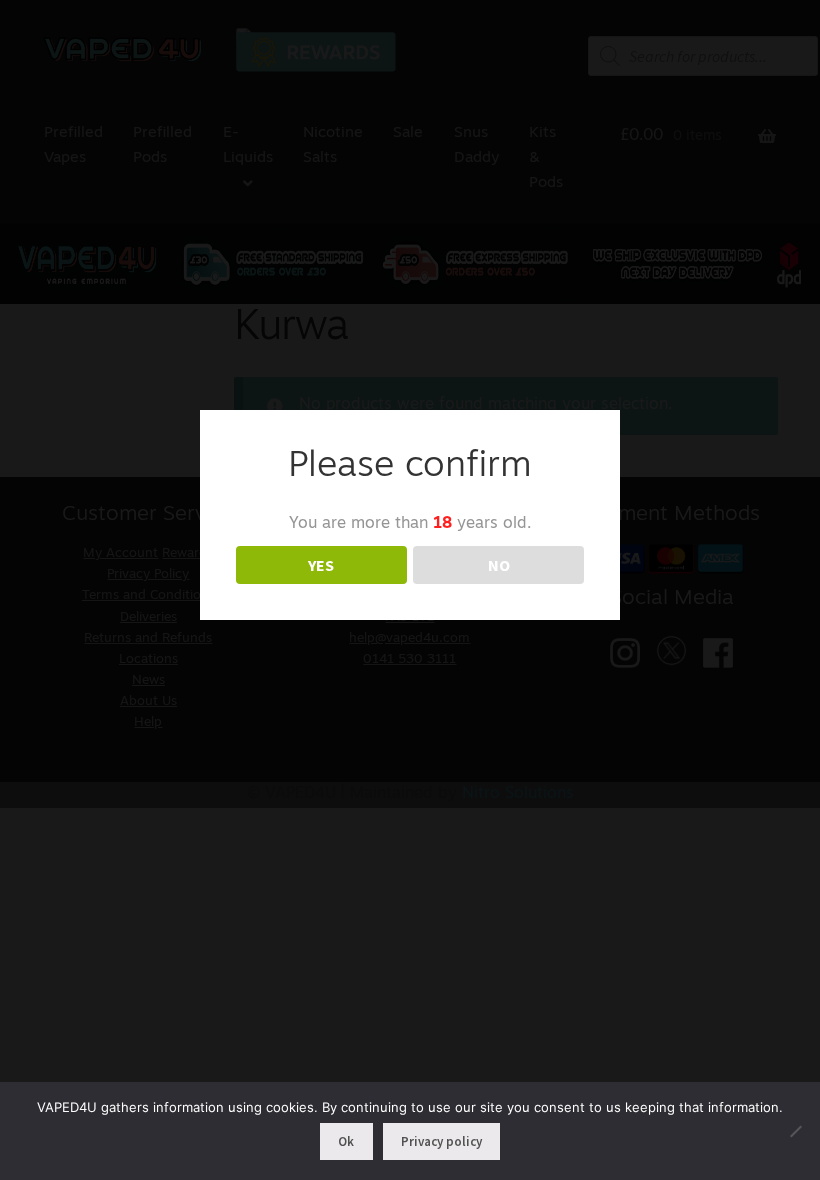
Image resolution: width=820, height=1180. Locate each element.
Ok (346, 1141)
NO (499, 565)
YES (321, 565)
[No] (795, 1131)
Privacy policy (441, 1141)
